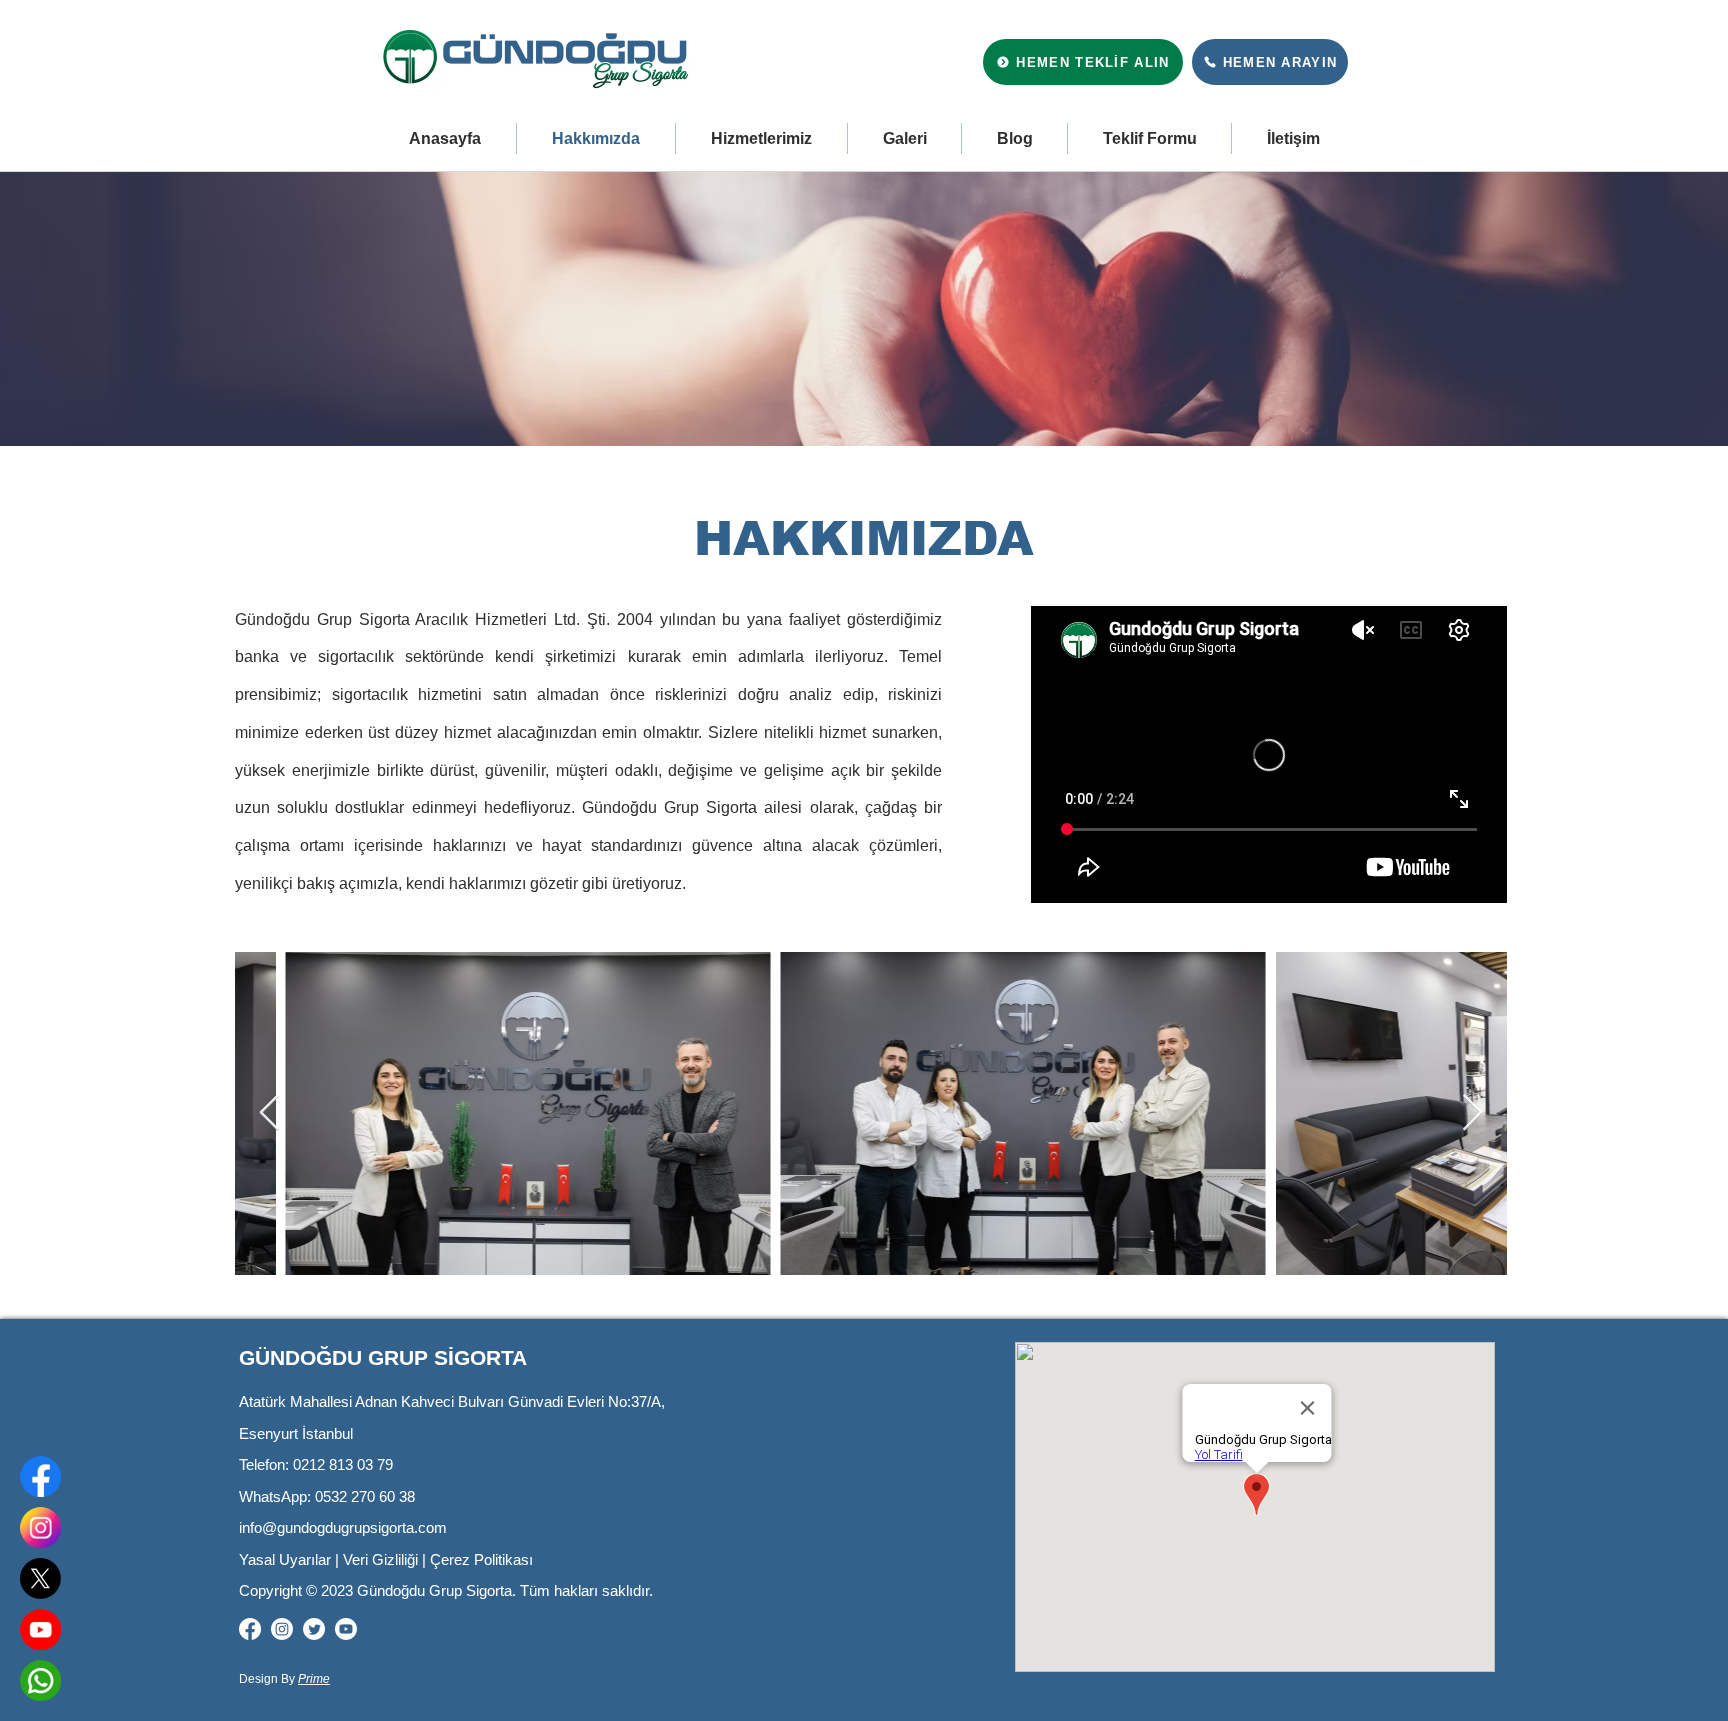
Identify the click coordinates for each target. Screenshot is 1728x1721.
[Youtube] (346, 1629)
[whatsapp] (40, 1680)
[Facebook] (250, 1629)
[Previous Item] (269, 1113)
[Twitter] (314, 1629)
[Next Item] (1472, 1113)
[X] (40, 1578)
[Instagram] (282, 1629)
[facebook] (40, 1476)
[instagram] (40, 1527)
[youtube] (40, 1629)
